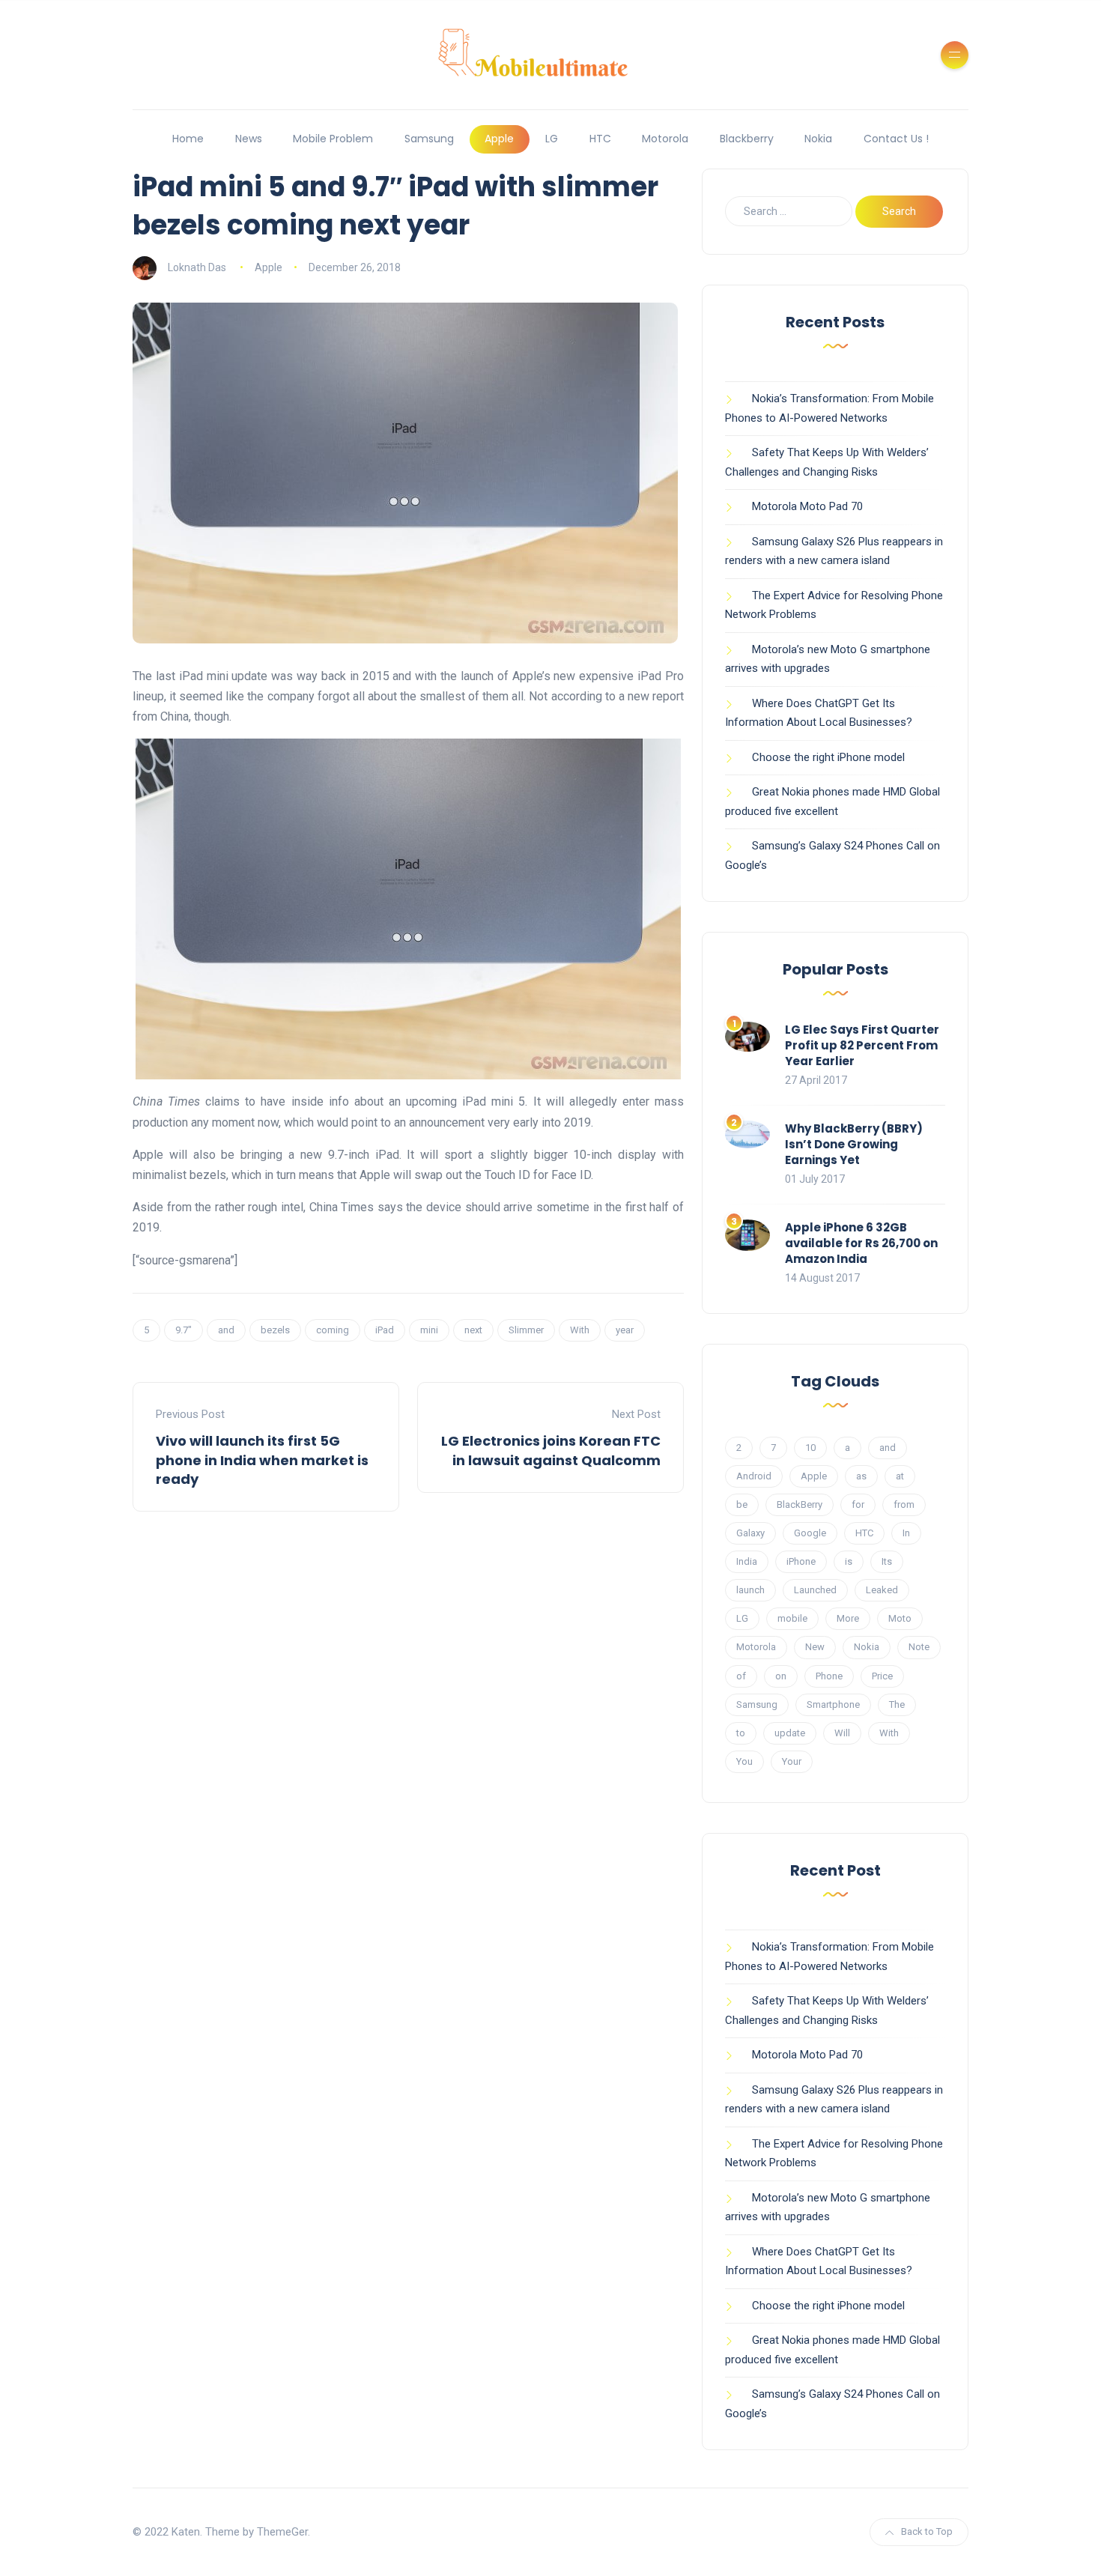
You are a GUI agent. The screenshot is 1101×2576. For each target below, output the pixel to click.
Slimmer (526, 1330)
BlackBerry (800, 1504)
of (741, 1676)
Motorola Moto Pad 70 (807, 506)
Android (754, 1476)
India (747, 1561)
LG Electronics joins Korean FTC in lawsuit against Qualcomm (551, 1450)
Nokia (818, 139)
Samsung (429, 139)
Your (792, 1761)
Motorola (665, 139)
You (744, 1761)
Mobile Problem (333, 139)
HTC (600, 139)
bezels (275, 1330)
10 (810, 1448)
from (904, 1504)
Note (919, 1647)
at (900, 1476)
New (815, 1647)
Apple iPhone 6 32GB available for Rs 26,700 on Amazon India (861, 1243)
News (249, 139)
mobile (792, 1618)
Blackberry (747, 139)
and (226, 1330)
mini (429, 1330)
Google (810, 1533)
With (580, 1330)
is (849, 1561)
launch (750, 1590)
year (625, 1330)
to (741, 1733)
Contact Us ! (896, 139)
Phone (829, 1676)
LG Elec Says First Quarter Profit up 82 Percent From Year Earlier (862, 1045)
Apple (499, 139)
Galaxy (750, 1533)
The (897, 1704)
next (473, 1330)
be (742, 1504)
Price (882, 1676)
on (781, 1676)
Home (188, 139)
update (790, 1733)
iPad (385, 1330)
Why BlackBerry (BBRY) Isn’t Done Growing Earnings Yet (854, 1144)
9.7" (183, 1330)
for (858, 1504)
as (861, 1476)
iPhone (801, 1561)
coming (333, 1330)
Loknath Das (197, 267)
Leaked (882, 1590)
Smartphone (833, 1704)
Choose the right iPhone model (828, 757)
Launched (815, 1590)
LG (552, 139)
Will (842, 1733)
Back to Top (927, 2531)
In (906, 1533)
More (848, 1618)
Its (887, 1561)
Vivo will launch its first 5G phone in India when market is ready (262, 1460)
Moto (900, 1618)
